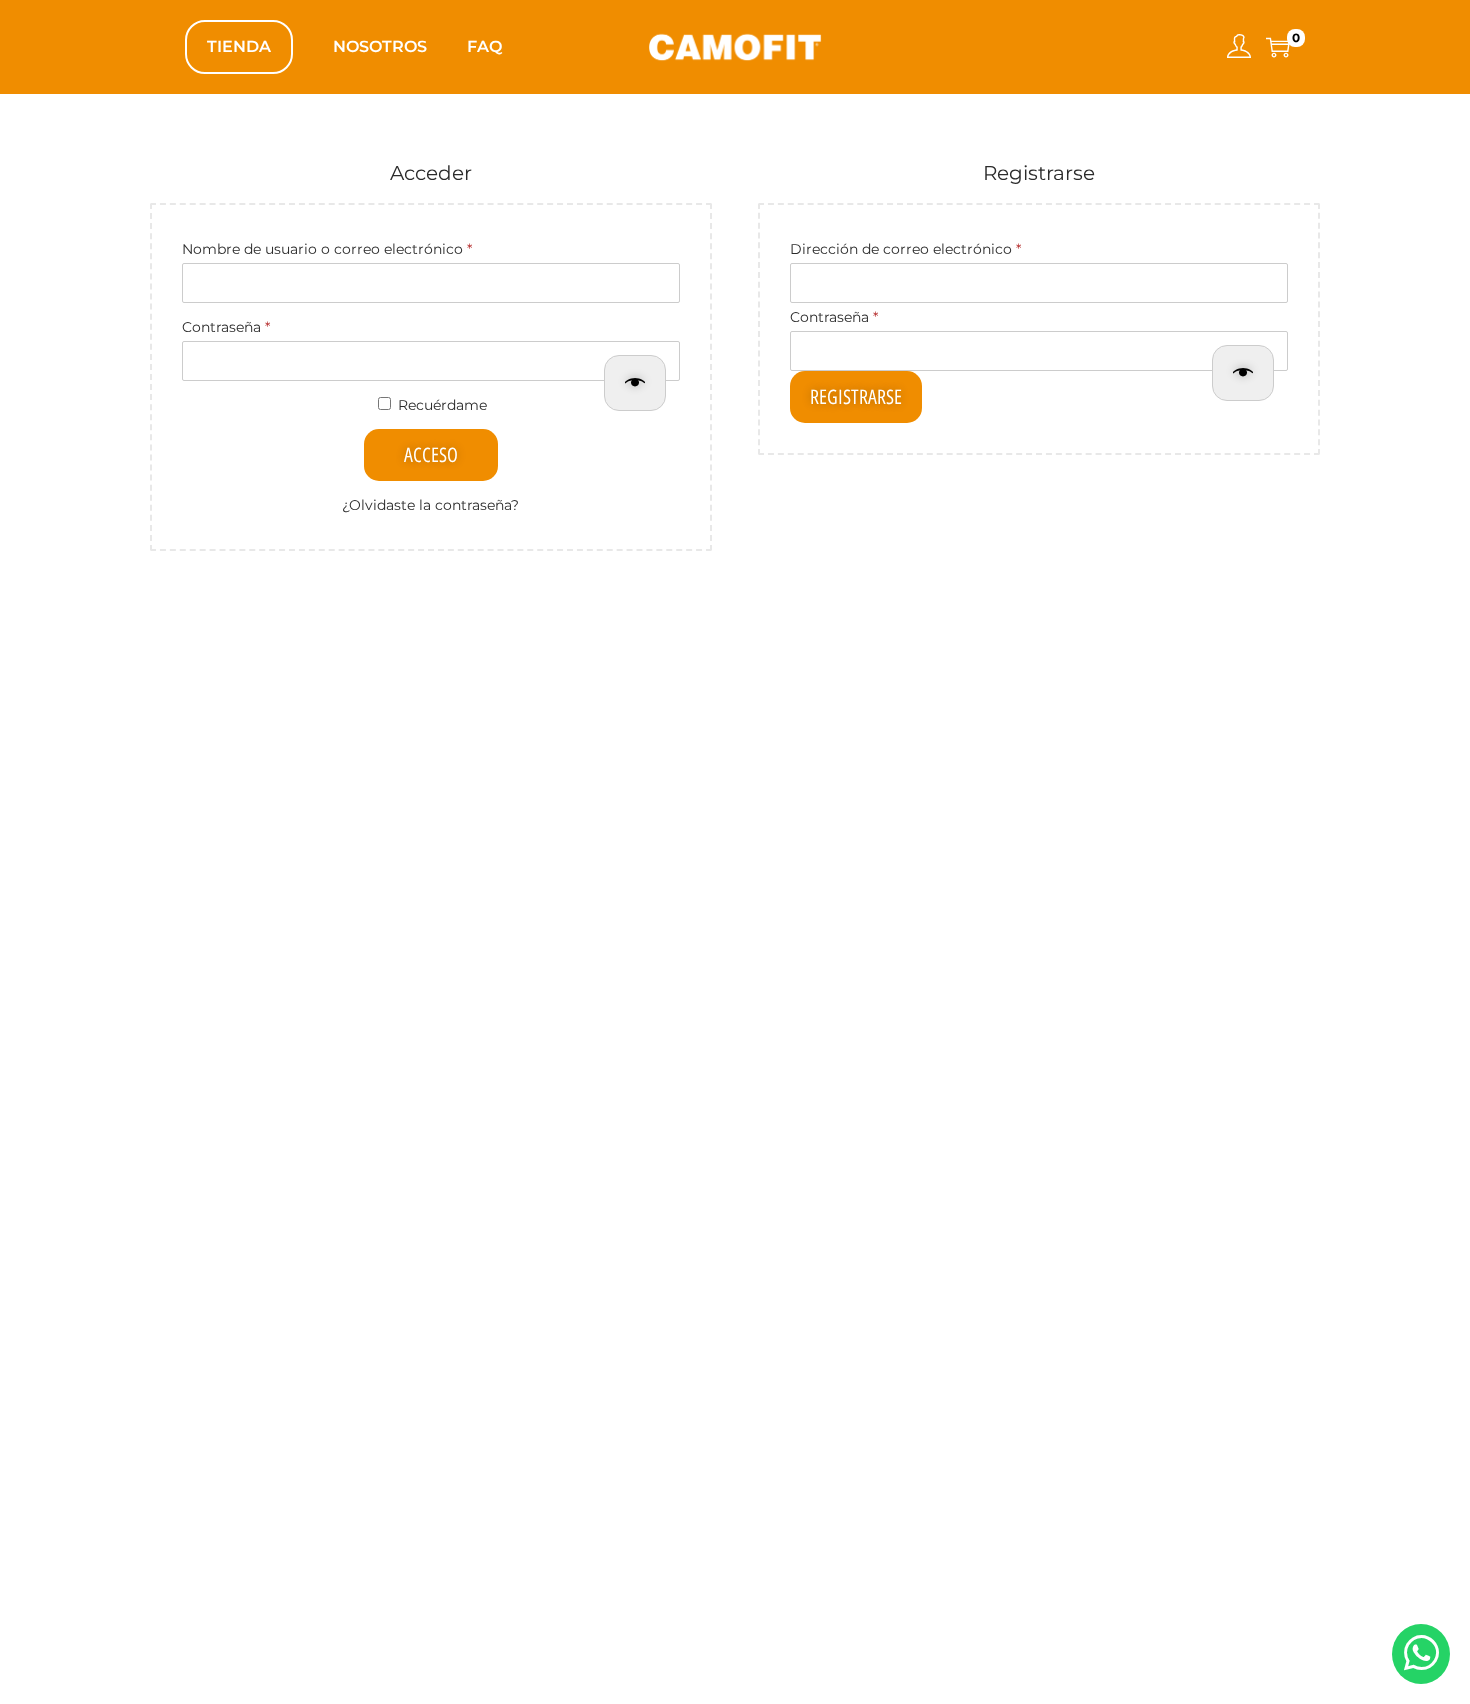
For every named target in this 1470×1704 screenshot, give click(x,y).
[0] (1278, 47)
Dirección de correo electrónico (945, 246)
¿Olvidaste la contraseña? (430, 505)
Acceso (431, 455)
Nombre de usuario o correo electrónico (367, 246)
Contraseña (266, 324)
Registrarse (856, 397)
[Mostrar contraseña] (635, 383)
